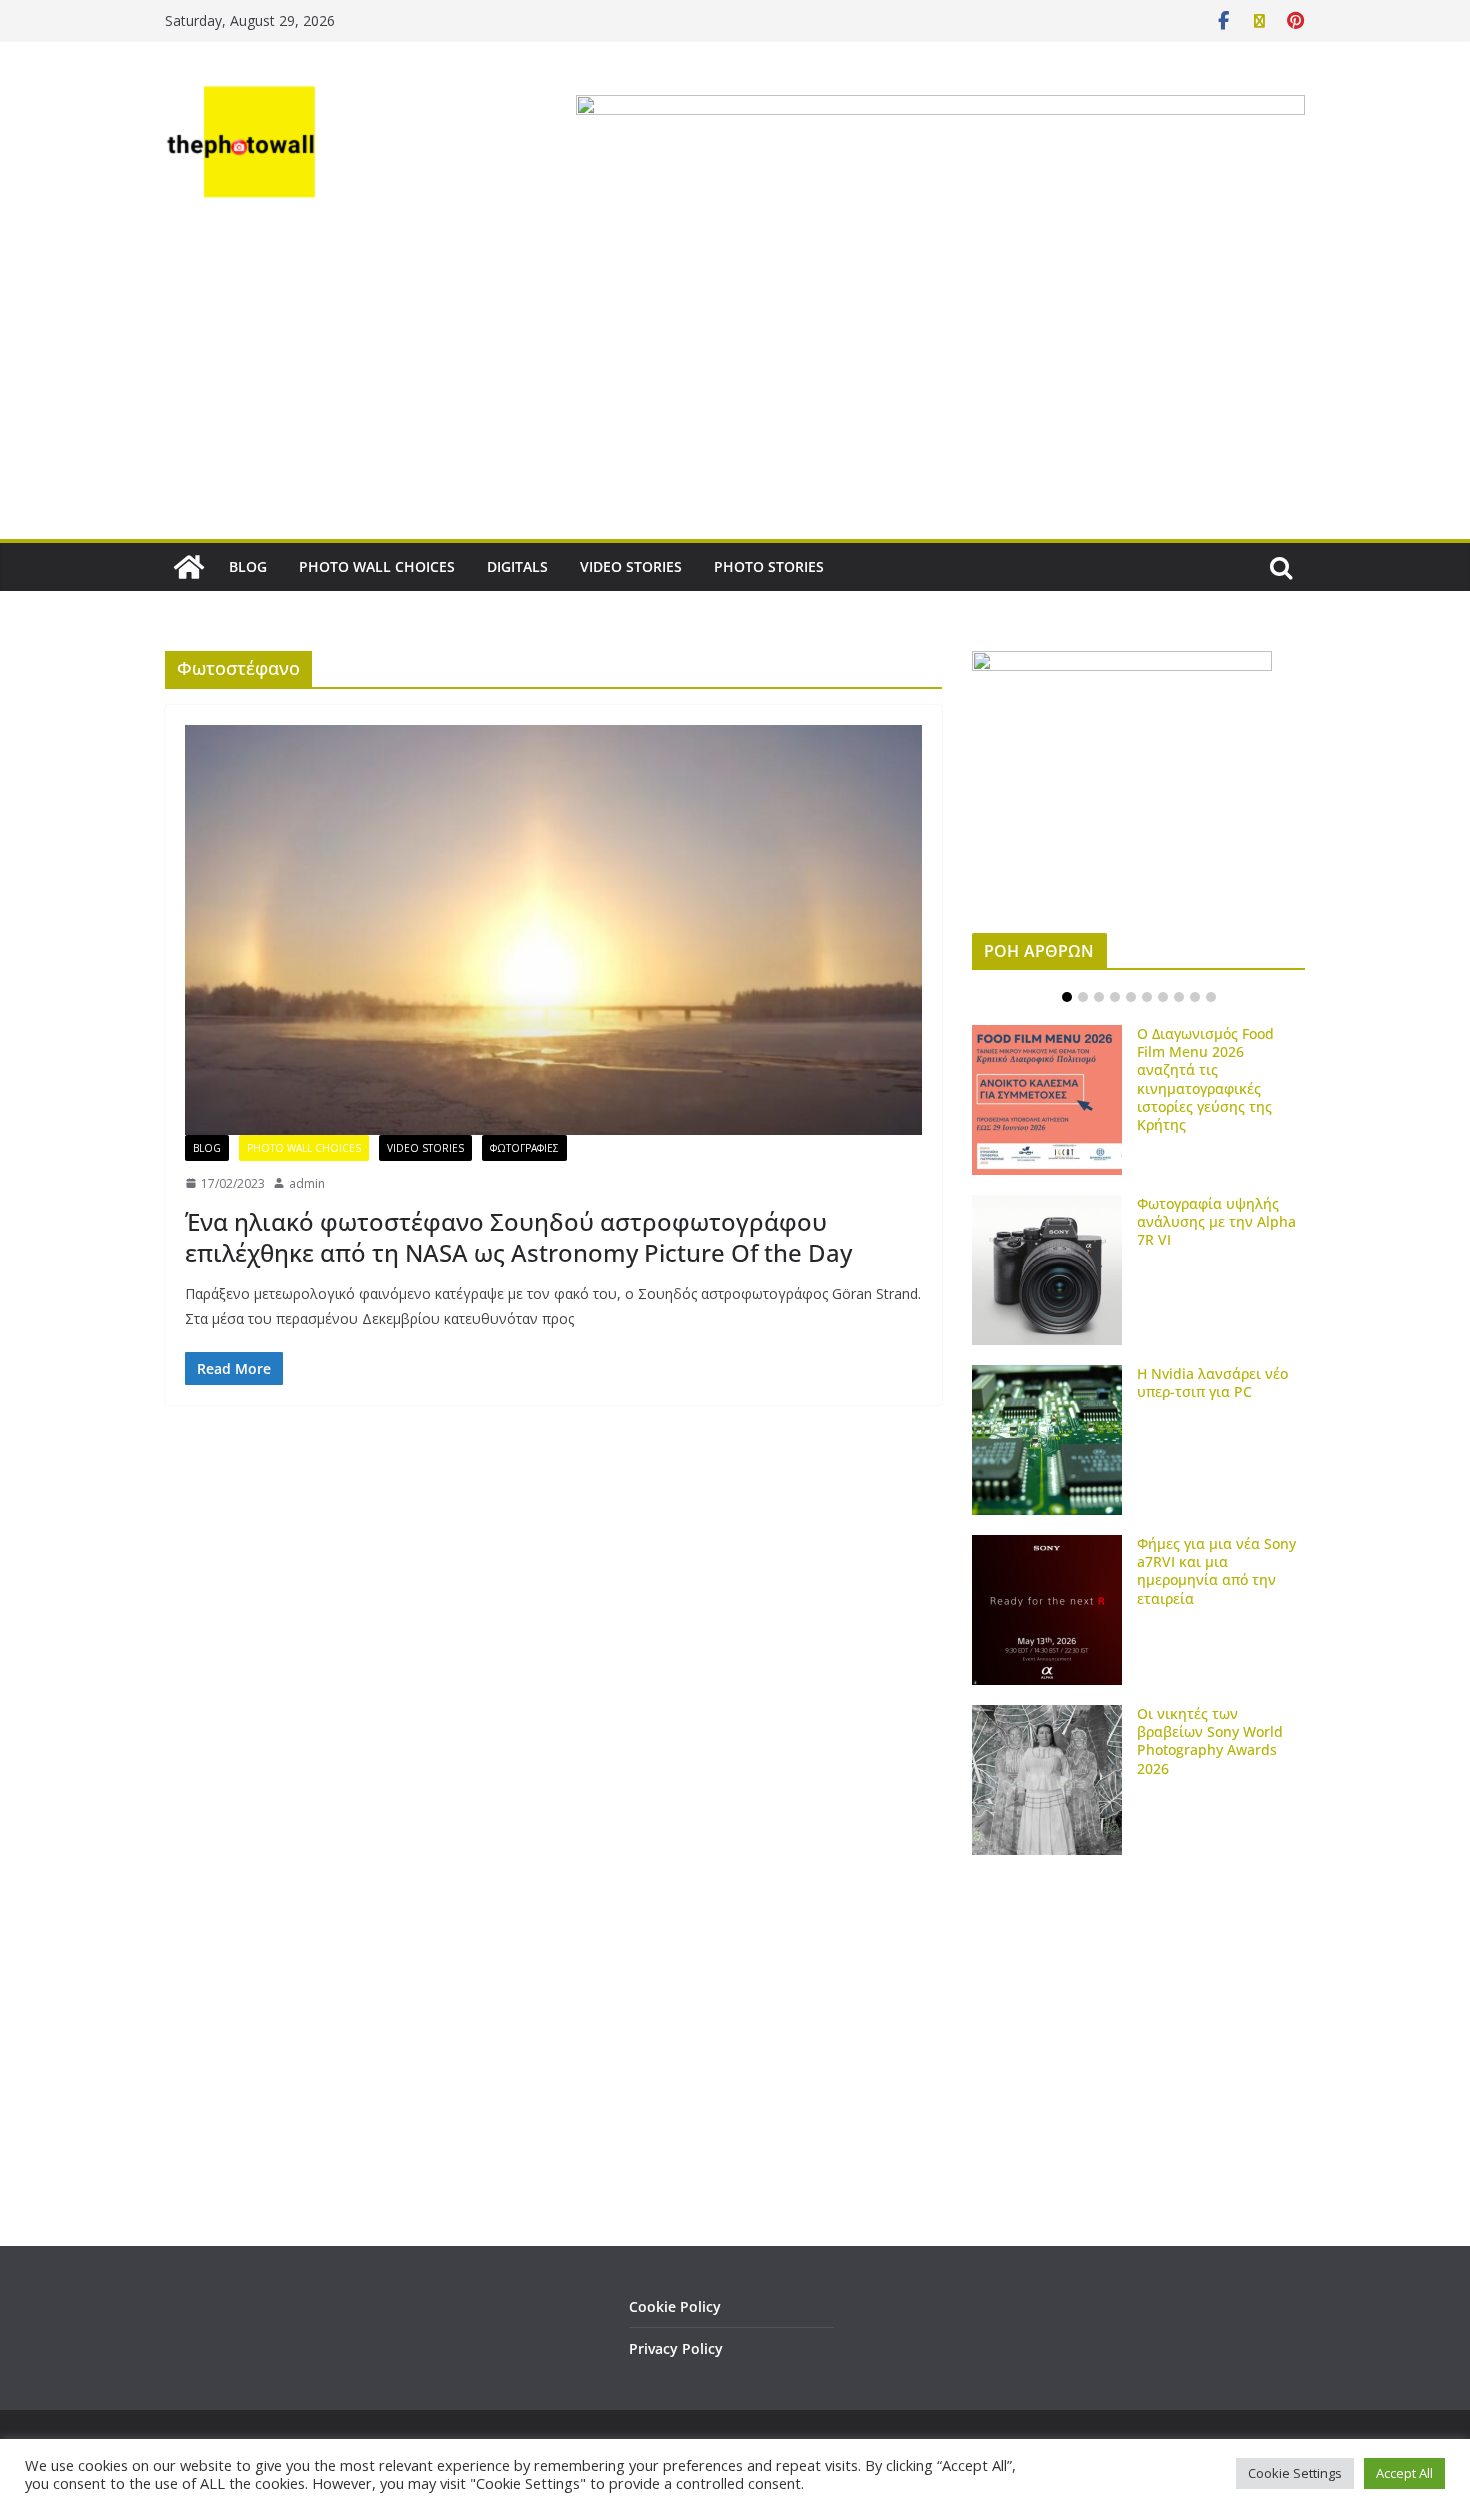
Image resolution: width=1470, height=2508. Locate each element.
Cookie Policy (675, 2306)
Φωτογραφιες (524, 1148)
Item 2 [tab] (1083, 997)
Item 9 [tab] (1195, 997)
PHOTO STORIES (769, 566)
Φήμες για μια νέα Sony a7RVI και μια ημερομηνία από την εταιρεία (1216, 1571)
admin (307, 1183)
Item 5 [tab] (1131, 997)
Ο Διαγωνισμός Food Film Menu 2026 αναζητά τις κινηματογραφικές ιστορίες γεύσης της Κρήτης (1205, 1079)
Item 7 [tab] (1163, 997)
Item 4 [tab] (1115, 997)
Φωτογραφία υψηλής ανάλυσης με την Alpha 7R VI (1216, 1221)
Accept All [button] (1404, 2473)
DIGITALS (517, 566)
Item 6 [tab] (1147, 997)
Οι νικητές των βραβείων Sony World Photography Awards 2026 (1210, 1741)
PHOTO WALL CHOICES (377, 566)
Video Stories (425, 1148)
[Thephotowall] (189, 567)
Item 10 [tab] (1211, 997)
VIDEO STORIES (631, 566)
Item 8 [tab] (1179, 997)
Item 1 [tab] (1067, 997)
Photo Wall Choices (304, 1148)
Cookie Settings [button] (1295, 2473)
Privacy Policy (676, 2348)
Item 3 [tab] (1099, 997)
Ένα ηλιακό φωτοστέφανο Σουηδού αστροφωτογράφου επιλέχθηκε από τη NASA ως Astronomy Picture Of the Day (518, 1237)
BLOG (248, 566)
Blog (207, 1148)
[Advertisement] (735, 389)
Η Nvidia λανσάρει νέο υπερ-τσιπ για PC (1212, 1382)
